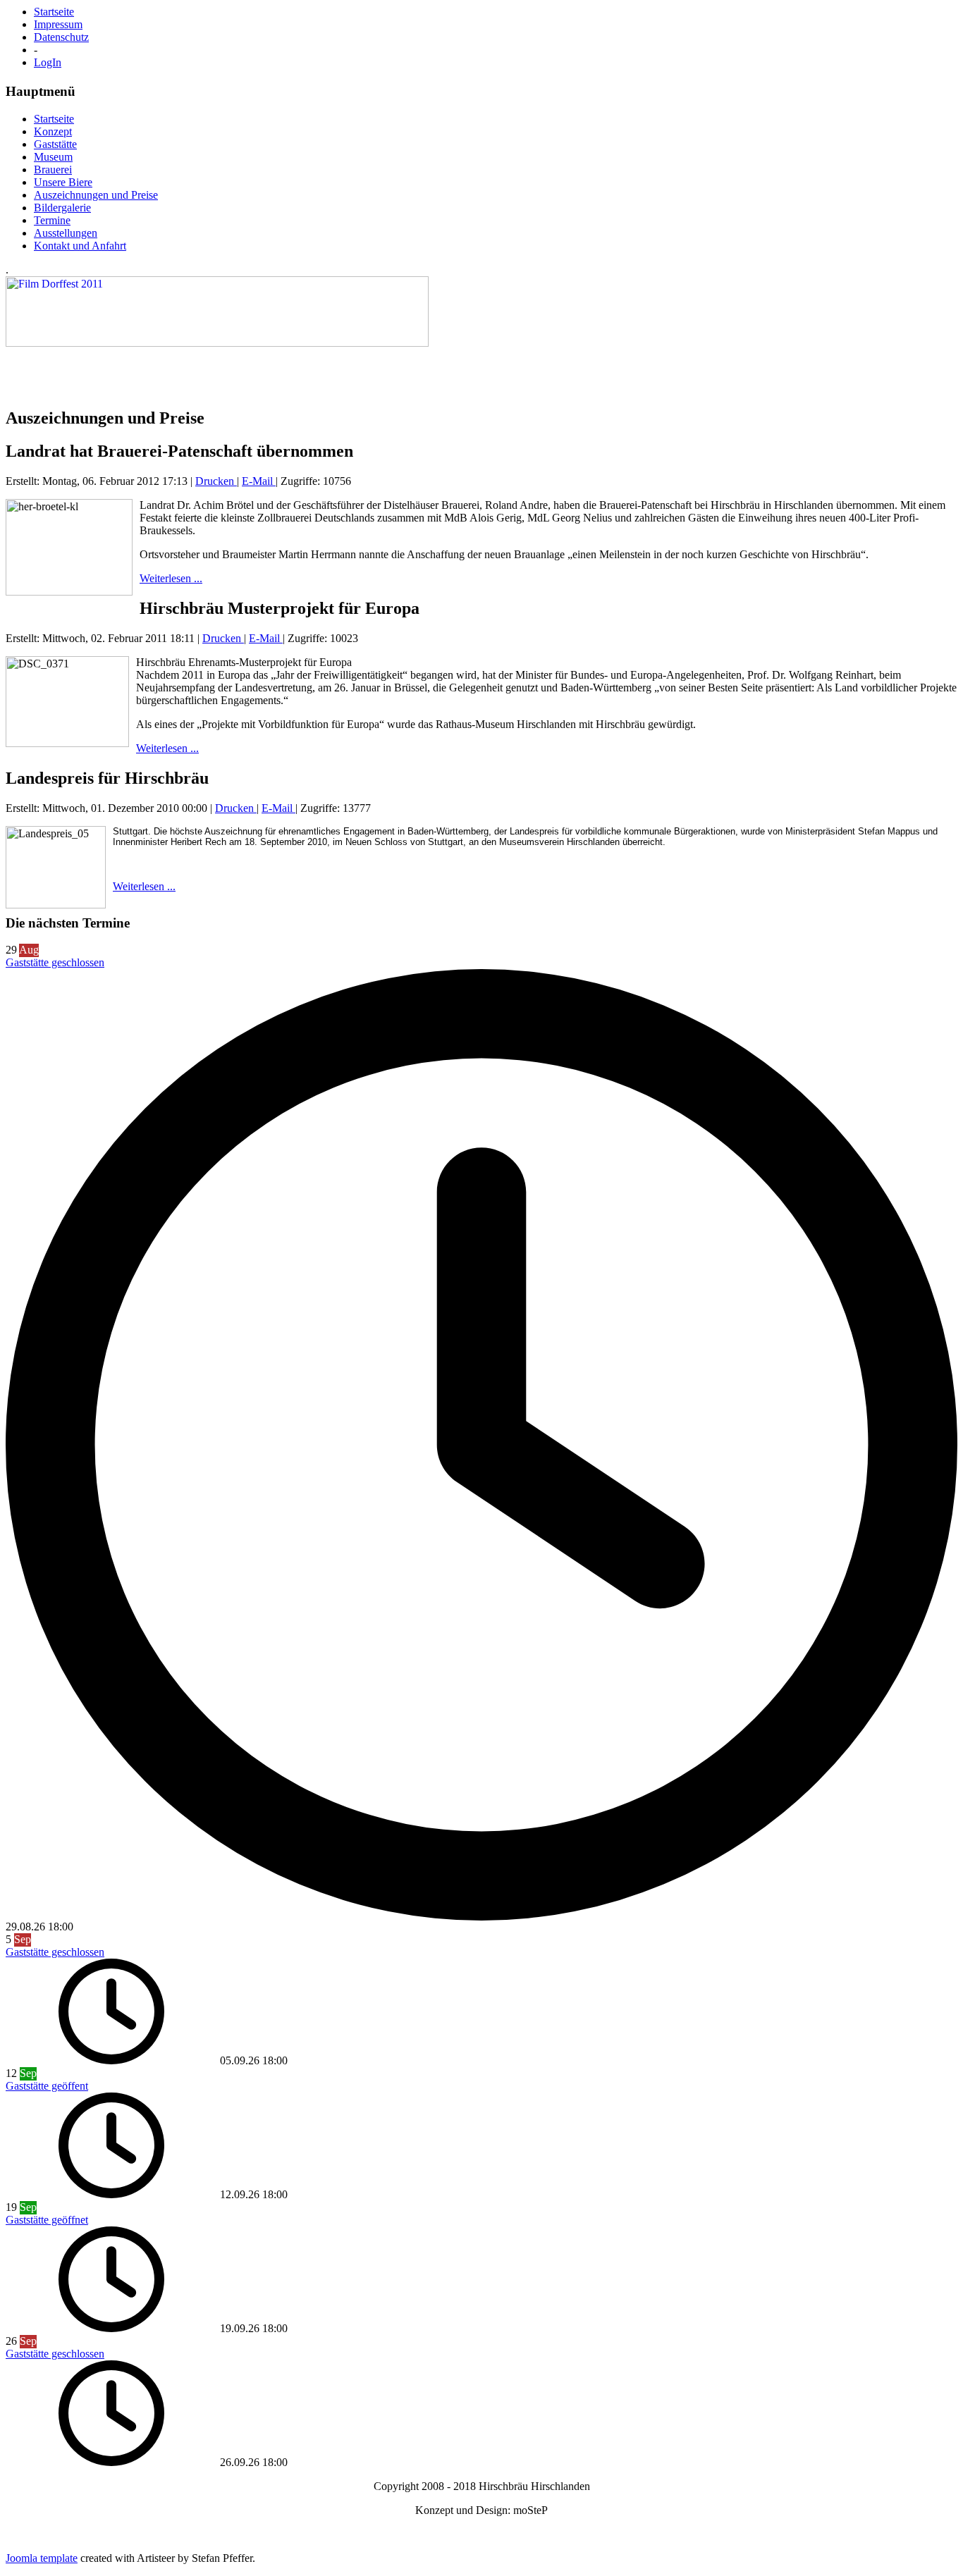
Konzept (53, 131)
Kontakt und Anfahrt (80, 246)
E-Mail (259, 481)
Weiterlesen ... (171, 578)
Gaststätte (55, 144)
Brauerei (53, 170)
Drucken (216, 481)
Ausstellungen (66, 233)
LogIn (48, 62)
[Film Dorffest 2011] (217, 343)
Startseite (54, 12)
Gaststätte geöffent (47, 2086)
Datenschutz (61, 37)
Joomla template (42, 2558)
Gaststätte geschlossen (55, 962)
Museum (53, 157)
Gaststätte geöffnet (47, 2220)
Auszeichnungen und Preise (96, 195)
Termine (52, 220)
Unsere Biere (63, 182)
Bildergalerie (62, 208)
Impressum (58, 24)
